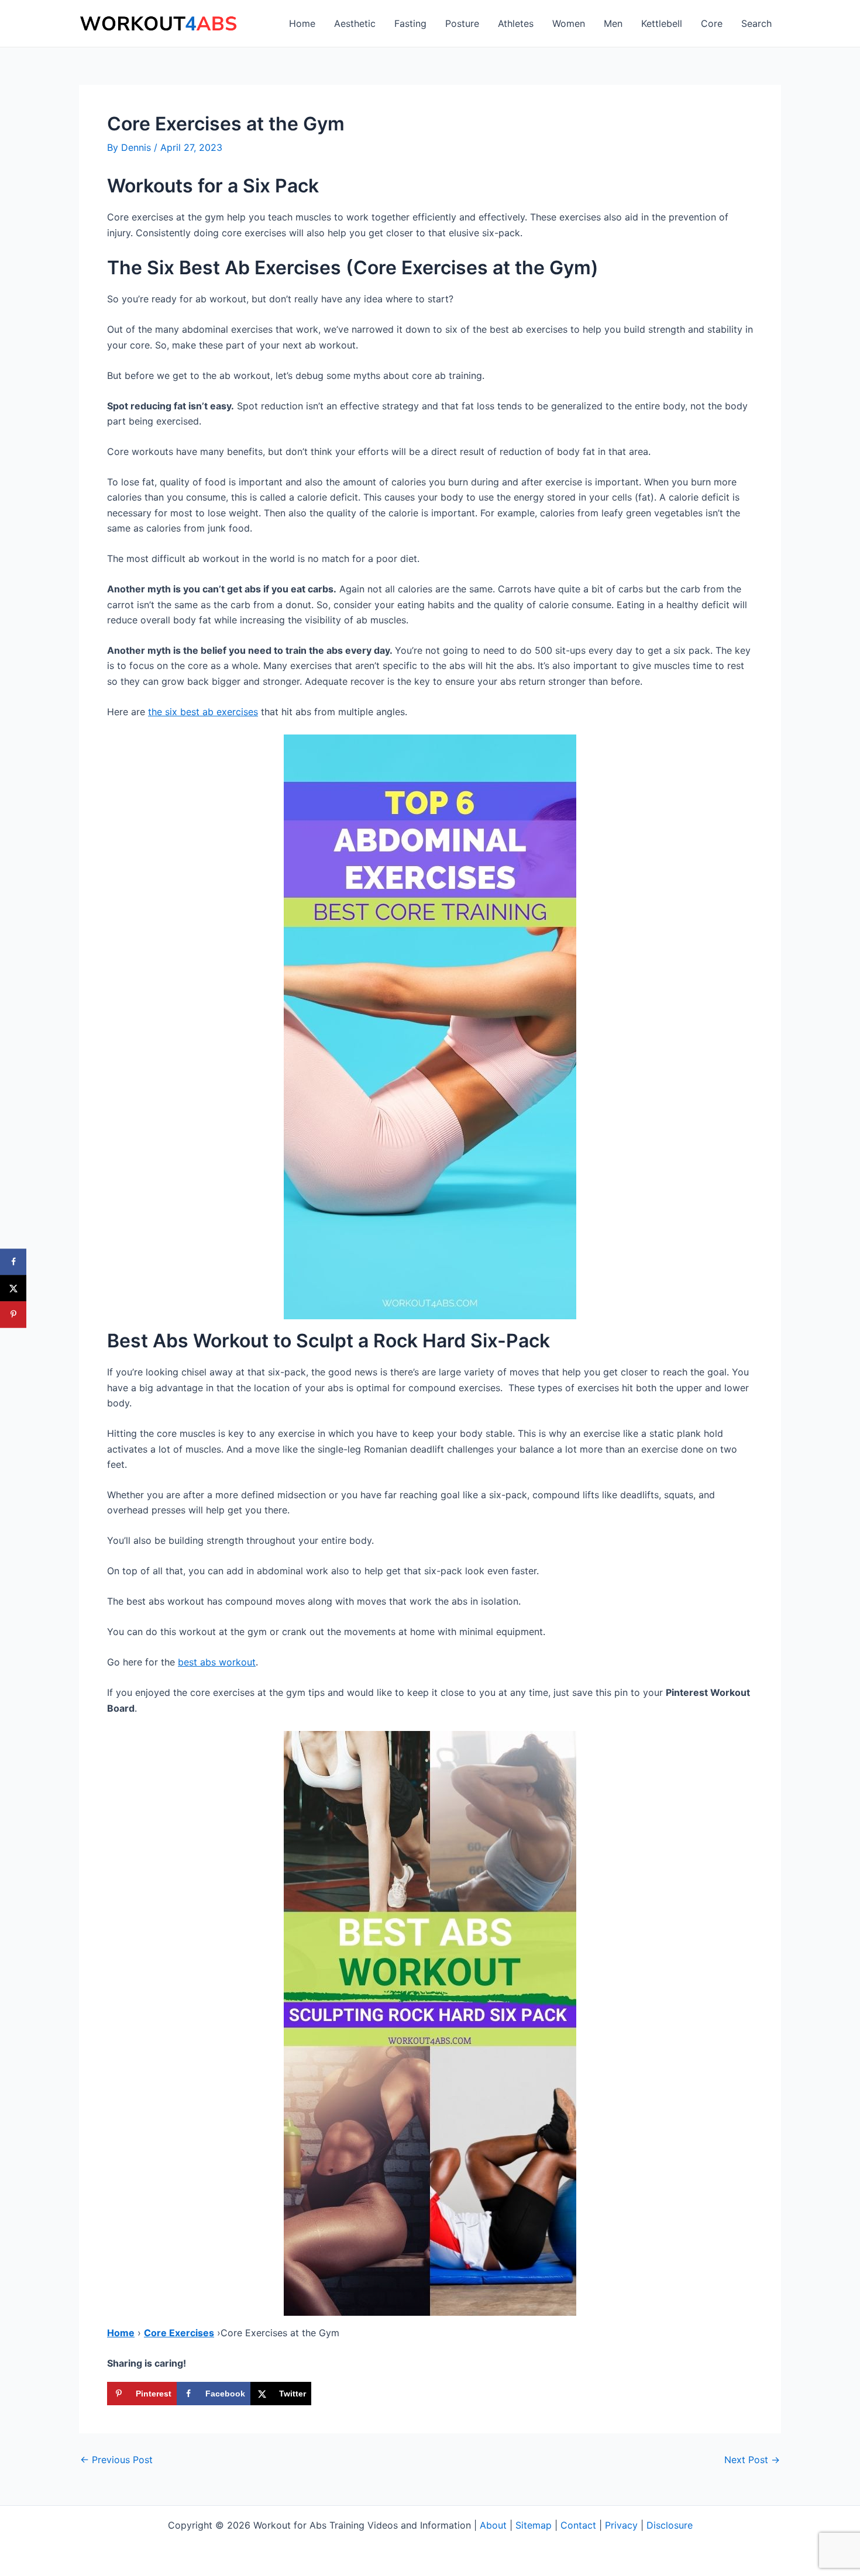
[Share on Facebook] (13, 1262)
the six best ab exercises (203, 712)
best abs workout (217, 1662)
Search (756, 23)
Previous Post (116, 2460)
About (493, 2525)
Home (302, 23)
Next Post (752, 2460)
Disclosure (670, 2525)
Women (569, 23)
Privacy (621, 2525)
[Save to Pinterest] (13, 1314)
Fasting (410, 23)
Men (613, 23)
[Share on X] (13, 1288)
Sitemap (534, 2525)
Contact (578, 2525)
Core (712, 23)
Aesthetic (355, 23)
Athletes (516, 23)
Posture (462, 23)
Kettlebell (662, 23)
